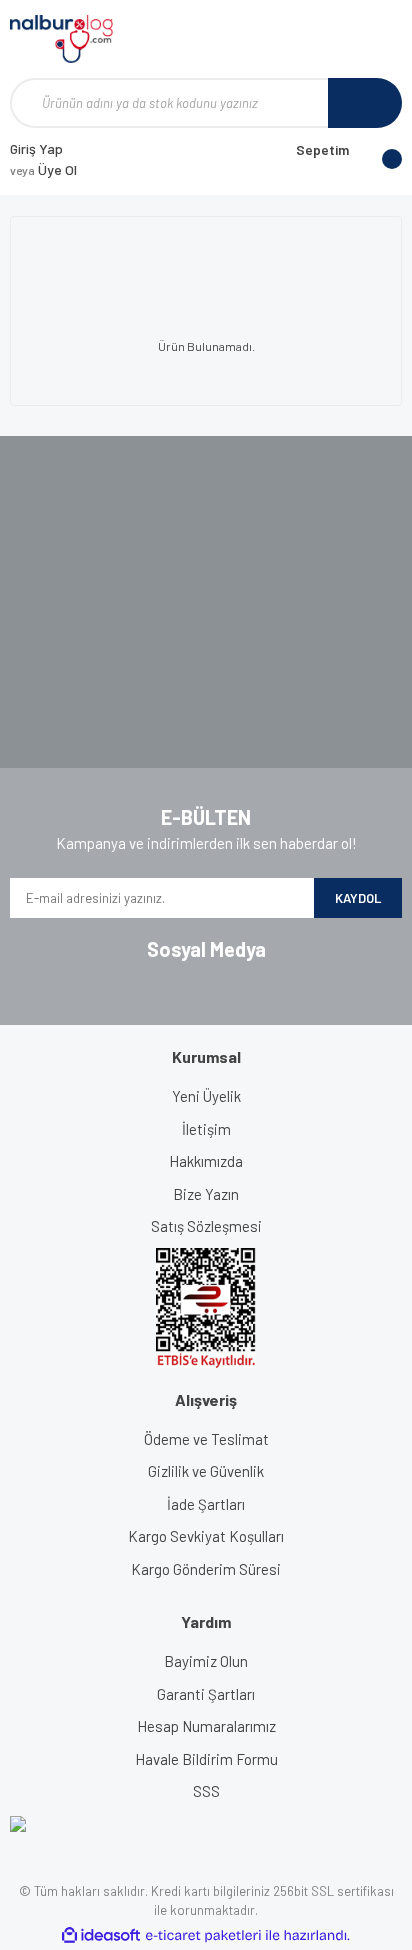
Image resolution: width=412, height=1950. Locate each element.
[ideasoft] (101, 1935)
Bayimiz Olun (206, 1661)
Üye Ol (43, 169)
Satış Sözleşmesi (206, 1226)
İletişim (206, 1129)
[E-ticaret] (203, 1936)
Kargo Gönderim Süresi (206, 1569)
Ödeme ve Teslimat (206, 1439)
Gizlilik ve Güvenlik (206, 1471)
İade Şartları (206, 1504)
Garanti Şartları (206, 1694)
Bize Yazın (206, 1194)
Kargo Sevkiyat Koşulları (206, 1536)
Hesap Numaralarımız (206, 1726)
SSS (206, 1791)
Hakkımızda (206, 1161)
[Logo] (61, 39)
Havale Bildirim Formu (206, 1759)
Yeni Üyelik (206, 1096)
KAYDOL (358, 898)
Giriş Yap (36, 148)
